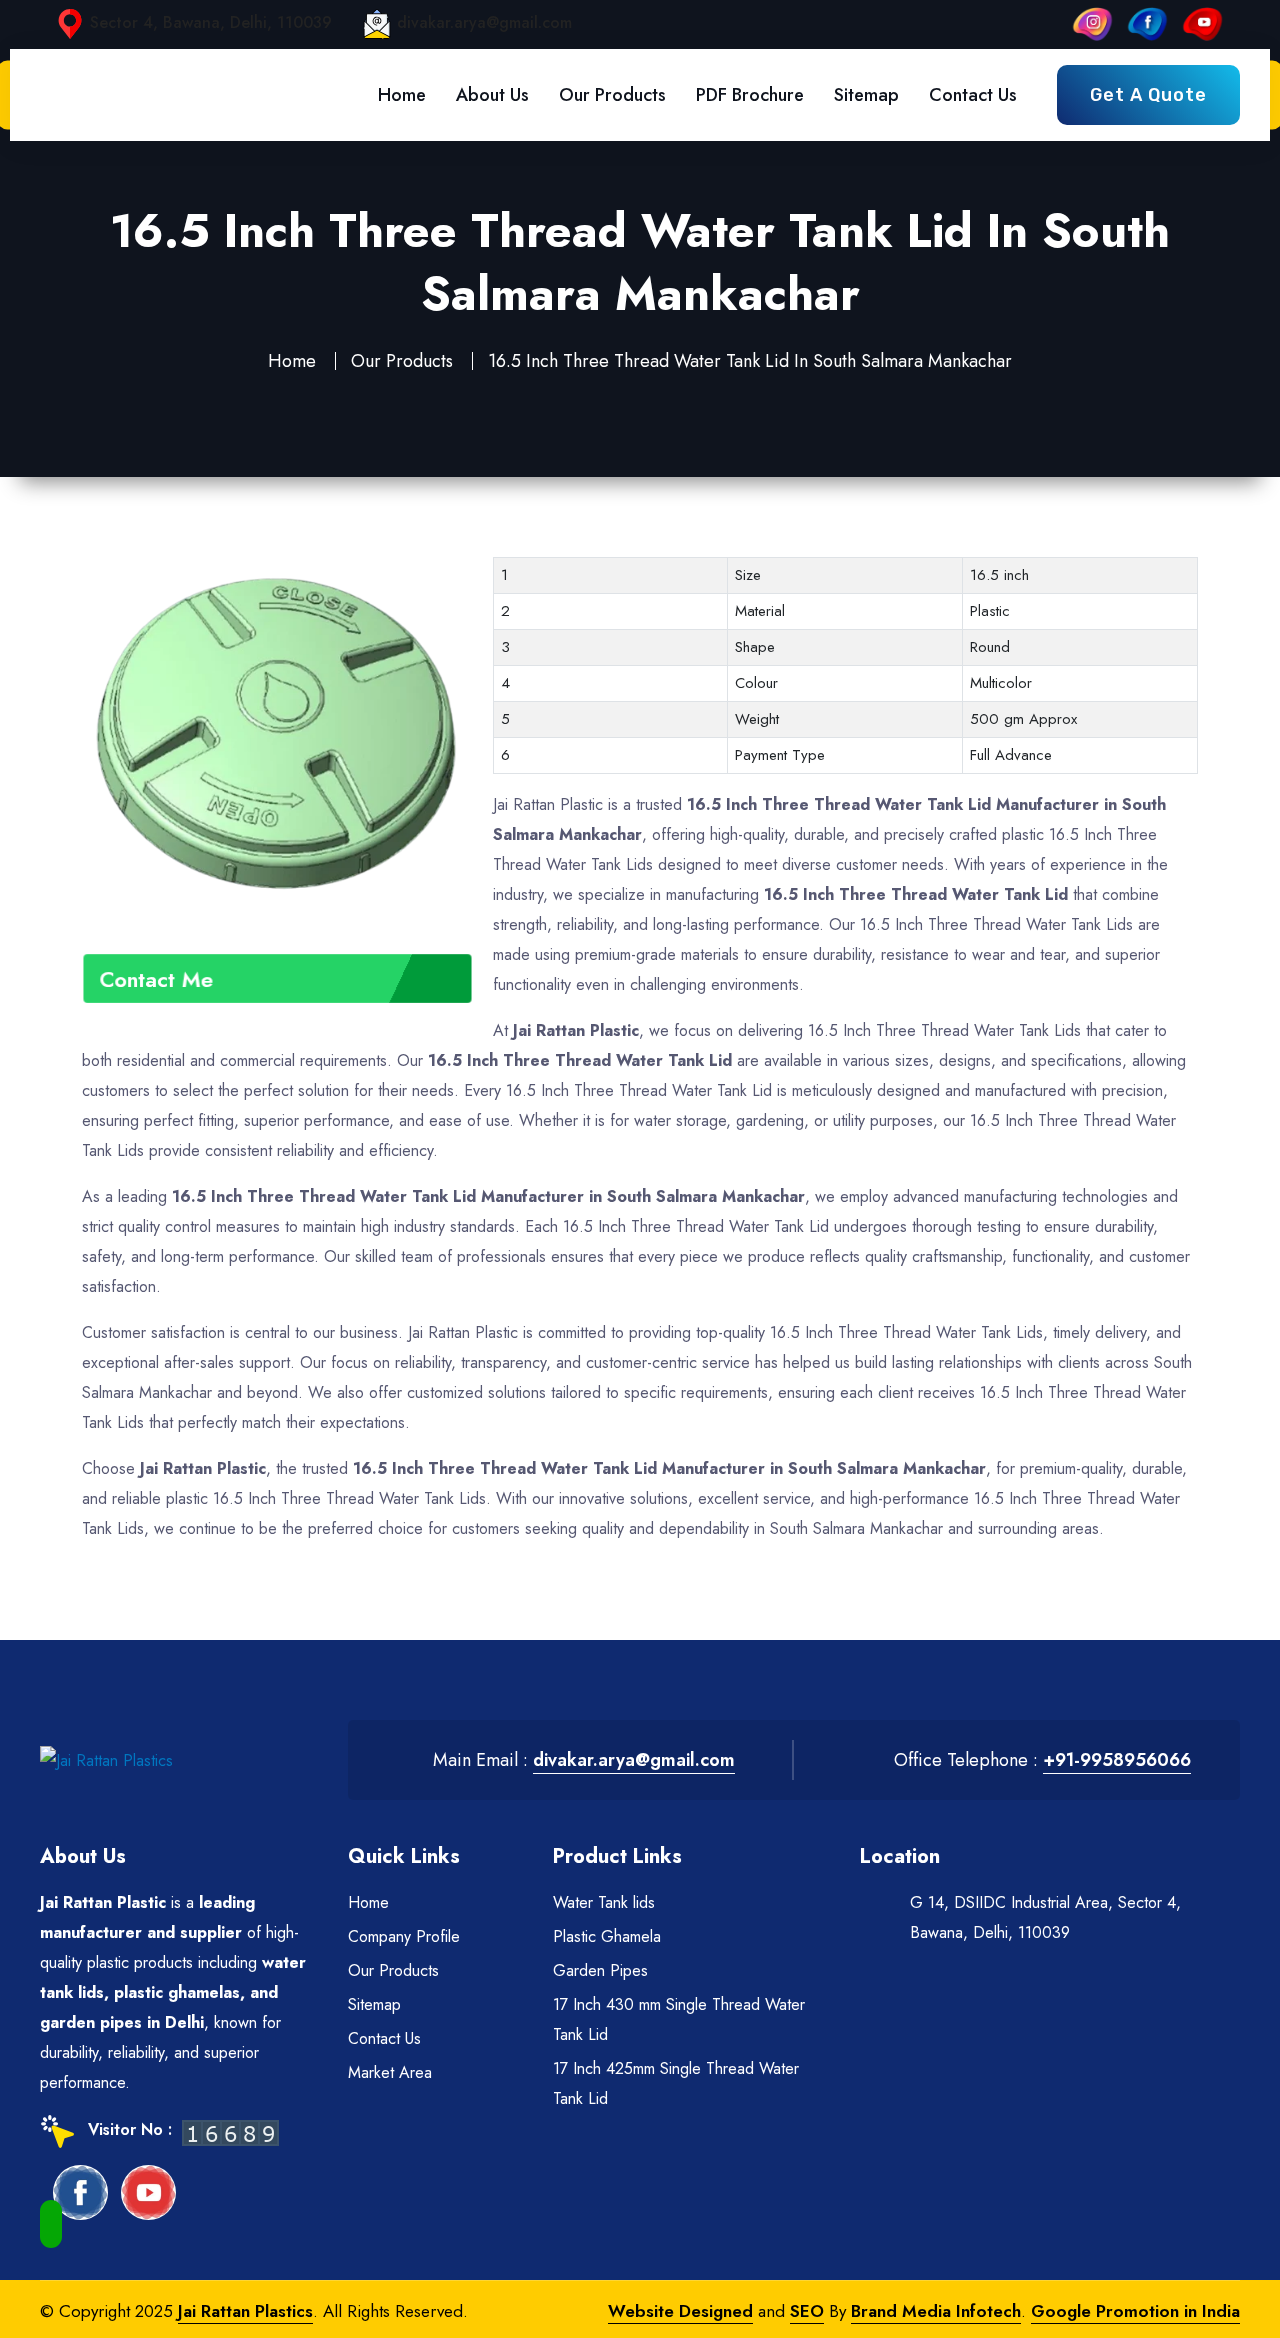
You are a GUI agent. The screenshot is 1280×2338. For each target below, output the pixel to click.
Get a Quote (1148, 95)
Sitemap (866, 95)
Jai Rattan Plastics (245, 2311)
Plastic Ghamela (607, 1936)
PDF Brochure (750, 95)
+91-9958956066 (1117, 1760)
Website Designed (680, 2311)
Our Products (612, 95)
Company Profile (404, 1936)
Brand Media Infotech (936, 2311)
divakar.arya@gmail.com (484, 22)
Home (402, 95)
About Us (492, 95)
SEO (807, 2311)
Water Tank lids (604, 1902)
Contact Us (973, 95)
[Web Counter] (230, 2131)
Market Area (390, 2072)
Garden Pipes (600, 1970)
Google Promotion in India (1135, 2311)
